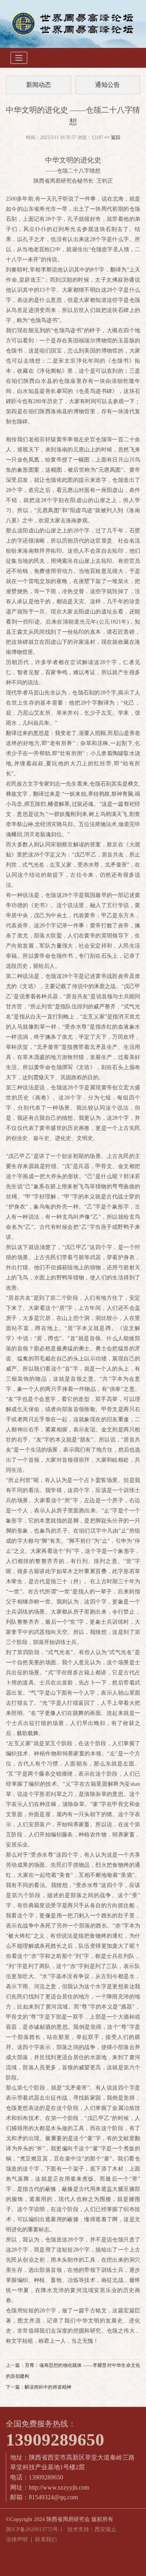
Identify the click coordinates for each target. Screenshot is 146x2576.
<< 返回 (112, 137)
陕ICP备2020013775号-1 (34, 2529)
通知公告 (107, 85)
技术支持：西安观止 (92, 2529)
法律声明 (17, 2540)
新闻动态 (39, 85)
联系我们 (46, 2540)
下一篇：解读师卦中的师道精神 (39, 2387)
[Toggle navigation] (19, 58)
